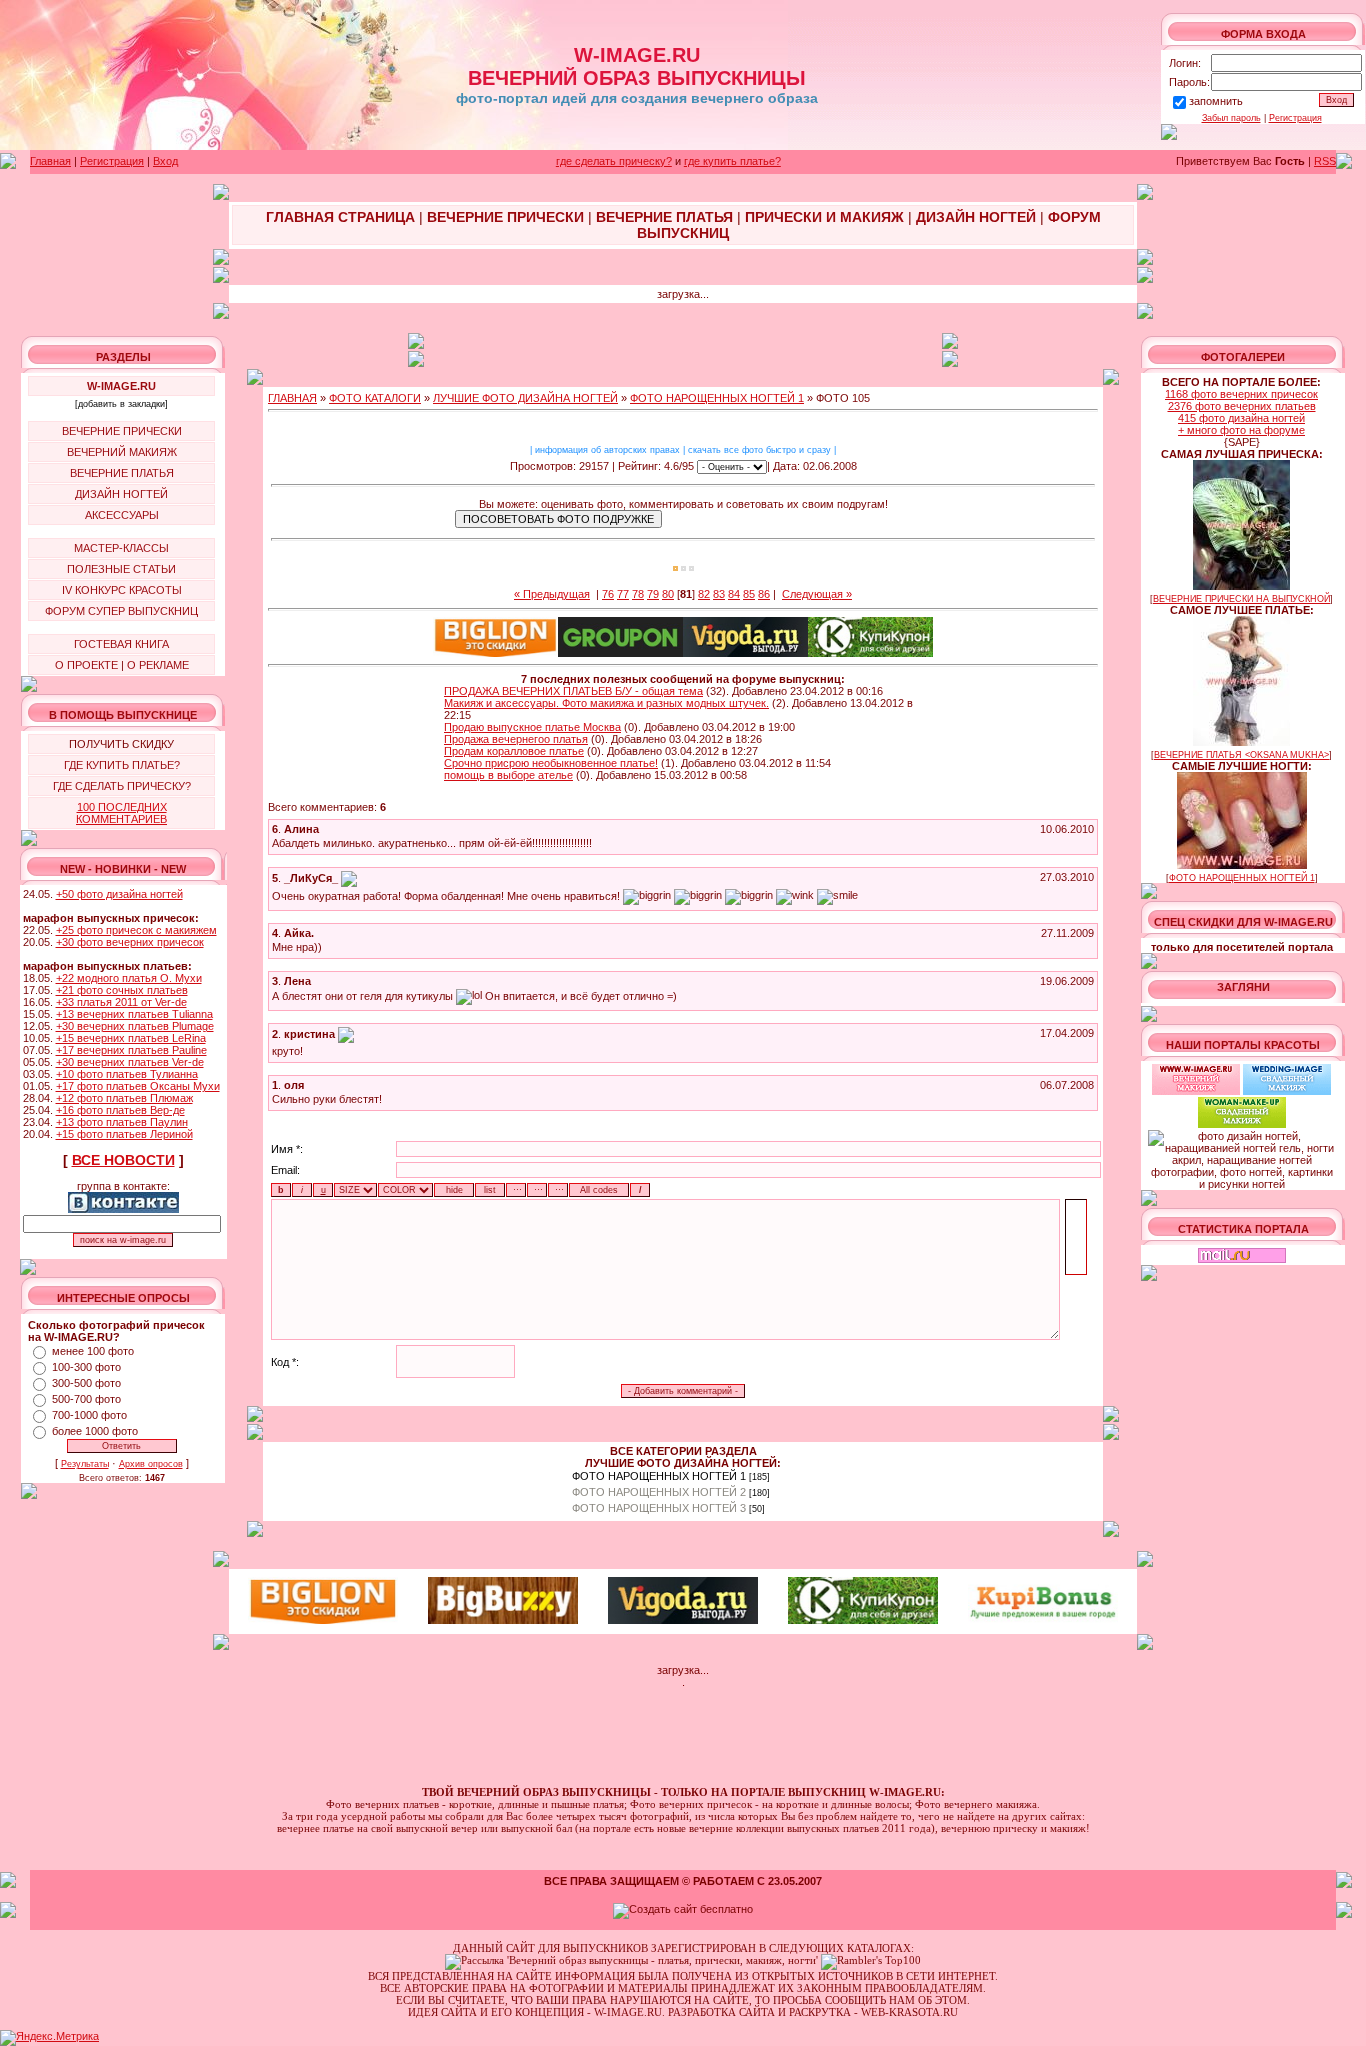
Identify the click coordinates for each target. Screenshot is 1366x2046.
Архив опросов (151, 1464)
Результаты (85, 1464)
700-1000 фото (89, 1415)
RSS (1325, 161)
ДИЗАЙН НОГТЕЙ (121, 494)
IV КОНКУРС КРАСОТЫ (122, 590)
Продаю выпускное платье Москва (532, 727)
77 (623, 594)
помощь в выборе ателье (508, 775)
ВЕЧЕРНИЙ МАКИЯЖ (122, 452)
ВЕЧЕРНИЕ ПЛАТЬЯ (122, 473)
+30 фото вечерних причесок (130, 942)
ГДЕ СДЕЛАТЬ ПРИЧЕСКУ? (122, 786)
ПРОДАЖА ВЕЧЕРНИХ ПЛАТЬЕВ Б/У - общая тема (573, 691)
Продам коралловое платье (514, 751)
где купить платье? (732, 161)
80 (668, 594)
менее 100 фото (93, 1351)
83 (719, 594)
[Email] (349, 878)
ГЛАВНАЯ (292, 398)
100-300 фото (86, 1367)
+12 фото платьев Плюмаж (124, 1098)
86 (764, 594)
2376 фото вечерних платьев (1242, 406)
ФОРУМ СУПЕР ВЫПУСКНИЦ (121, 611)
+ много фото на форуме (1241, 430)
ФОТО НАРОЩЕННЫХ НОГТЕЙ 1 (717, 398)
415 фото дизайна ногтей (1241, 418)
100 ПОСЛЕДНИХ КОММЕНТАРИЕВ (121, 813)
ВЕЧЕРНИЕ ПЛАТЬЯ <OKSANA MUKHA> (1241, 755)
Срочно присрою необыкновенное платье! (551, 763)
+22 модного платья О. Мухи (129, 978)
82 (704, 594)
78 (638, 594)
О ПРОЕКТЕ (86, 665)
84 (734, 594)
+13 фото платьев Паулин (122, 1122)
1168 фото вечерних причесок (1241, 394)
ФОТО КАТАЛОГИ (375, 398)
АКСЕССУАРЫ (122, 515)
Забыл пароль (1231, 118)
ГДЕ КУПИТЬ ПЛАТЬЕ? (122, 765)
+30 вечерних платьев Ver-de (130, 1062)
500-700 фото (86, 1399)
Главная (50, 161)
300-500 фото (86, 1383)
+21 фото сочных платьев (122, 990)
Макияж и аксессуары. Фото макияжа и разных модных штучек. (606, 703)
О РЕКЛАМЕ (158, 665)
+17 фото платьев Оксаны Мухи (138, 1086)
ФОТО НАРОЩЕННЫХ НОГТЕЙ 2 (659, 1492)
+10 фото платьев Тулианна (127, 1074)
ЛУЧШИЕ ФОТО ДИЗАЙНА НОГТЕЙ (525, 398)
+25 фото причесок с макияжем (136, 930)
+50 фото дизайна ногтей (119, 894)
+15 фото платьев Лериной (124, 1134)
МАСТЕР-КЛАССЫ (121, 548)
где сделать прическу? (614, 161)
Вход (165, 161)
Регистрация (1295, 118)
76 (608, 594)
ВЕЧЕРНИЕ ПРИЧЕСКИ (122, 431)
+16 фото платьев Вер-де (120, 1110)
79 (653, 594)
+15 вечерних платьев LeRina (131, 1038)
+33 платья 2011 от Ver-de (121, 1002)
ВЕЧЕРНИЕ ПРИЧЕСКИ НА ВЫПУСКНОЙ (1241, 599)
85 (749, 594)
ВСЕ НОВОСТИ (123, 1160)
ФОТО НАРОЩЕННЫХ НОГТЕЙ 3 (659, 1508)
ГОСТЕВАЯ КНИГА (121, 644)
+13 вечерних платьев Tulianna (134, 1014)
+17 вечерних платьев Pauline (131, 1050)
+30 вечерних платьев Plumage (135, 1026)
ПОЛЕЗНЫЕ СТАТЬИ (121, 569)
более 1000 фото (95, 1431)
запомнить (1216, 101)
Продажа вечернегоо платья (516, 739)
